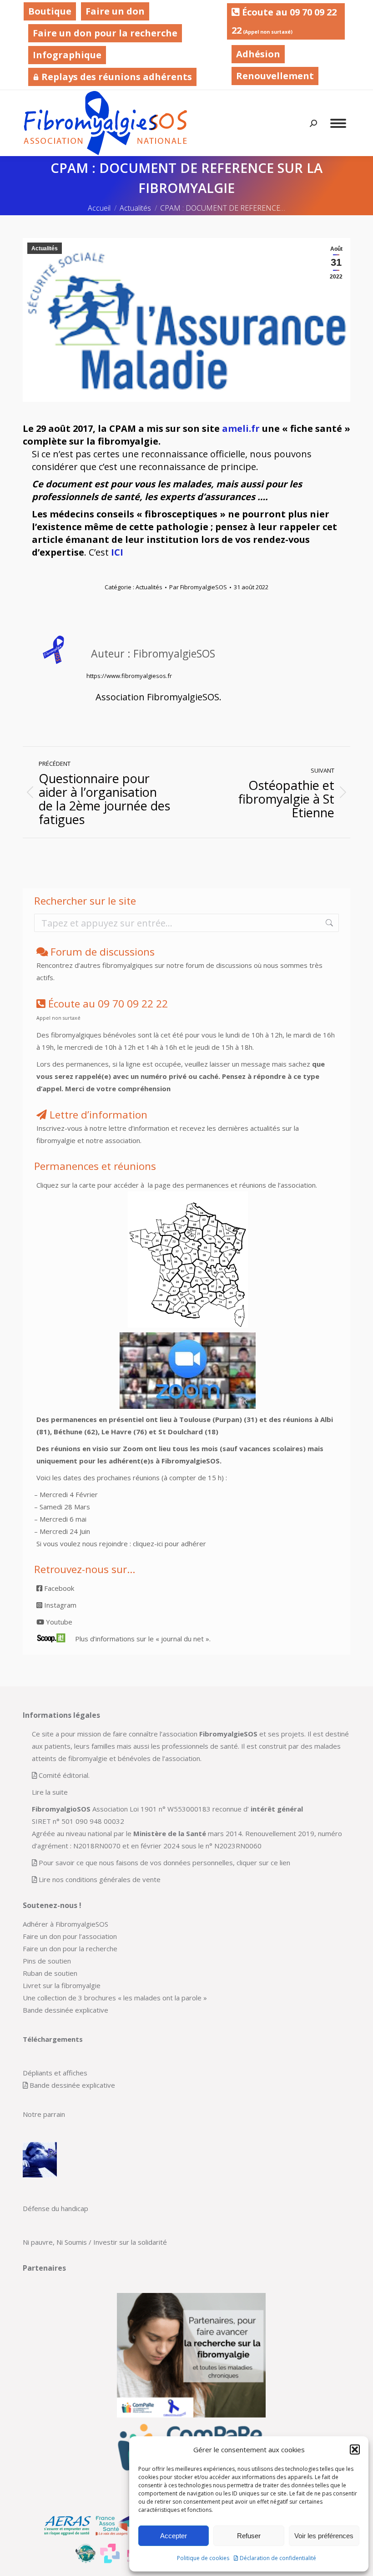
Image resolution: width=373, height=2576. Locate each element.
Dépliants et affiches (55, 2073)
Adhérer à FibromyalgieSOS (66, 1924)
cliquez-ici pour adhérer (169, 1544)
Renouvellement (275, 76)
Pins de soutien (47, 1961)
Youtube (58, 1622)
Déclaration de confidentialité (278, 2558)
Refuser (249, 2536)
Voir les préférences (324, 2536)
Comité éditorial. (64, 1775)
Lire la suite (50, 1792)
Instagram (59, 1605)
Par (198, 587)
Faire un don (115, 11)
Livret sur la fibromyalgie (62, 1985)
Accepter (174, 2536)
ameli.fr (241, 428)
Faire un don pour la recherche (105, 33)
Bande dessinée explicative (66, 2010)
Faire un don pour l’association (70, 1936)
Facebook (58, 1588)
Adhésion (258, 54)
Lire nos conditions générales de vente (100, 1879)
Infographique (67, 55)
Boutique (50, 11)
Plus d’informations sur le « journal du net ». (143, 1639)
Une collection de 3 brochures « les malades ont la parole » (115, 1998)
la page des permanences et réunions (206, 1185)
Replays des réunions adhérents (116, 77)
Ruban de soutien (50, 1973)
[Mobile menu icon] (338, 123)
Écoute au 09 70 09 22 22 (284, 21)
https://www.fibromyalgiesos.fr (129, 676)
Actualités (45, 248)
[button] (355, 2449)
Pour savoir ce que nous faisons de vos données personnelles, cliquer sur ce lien (164, 1862)
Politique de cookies (203, 2558)
